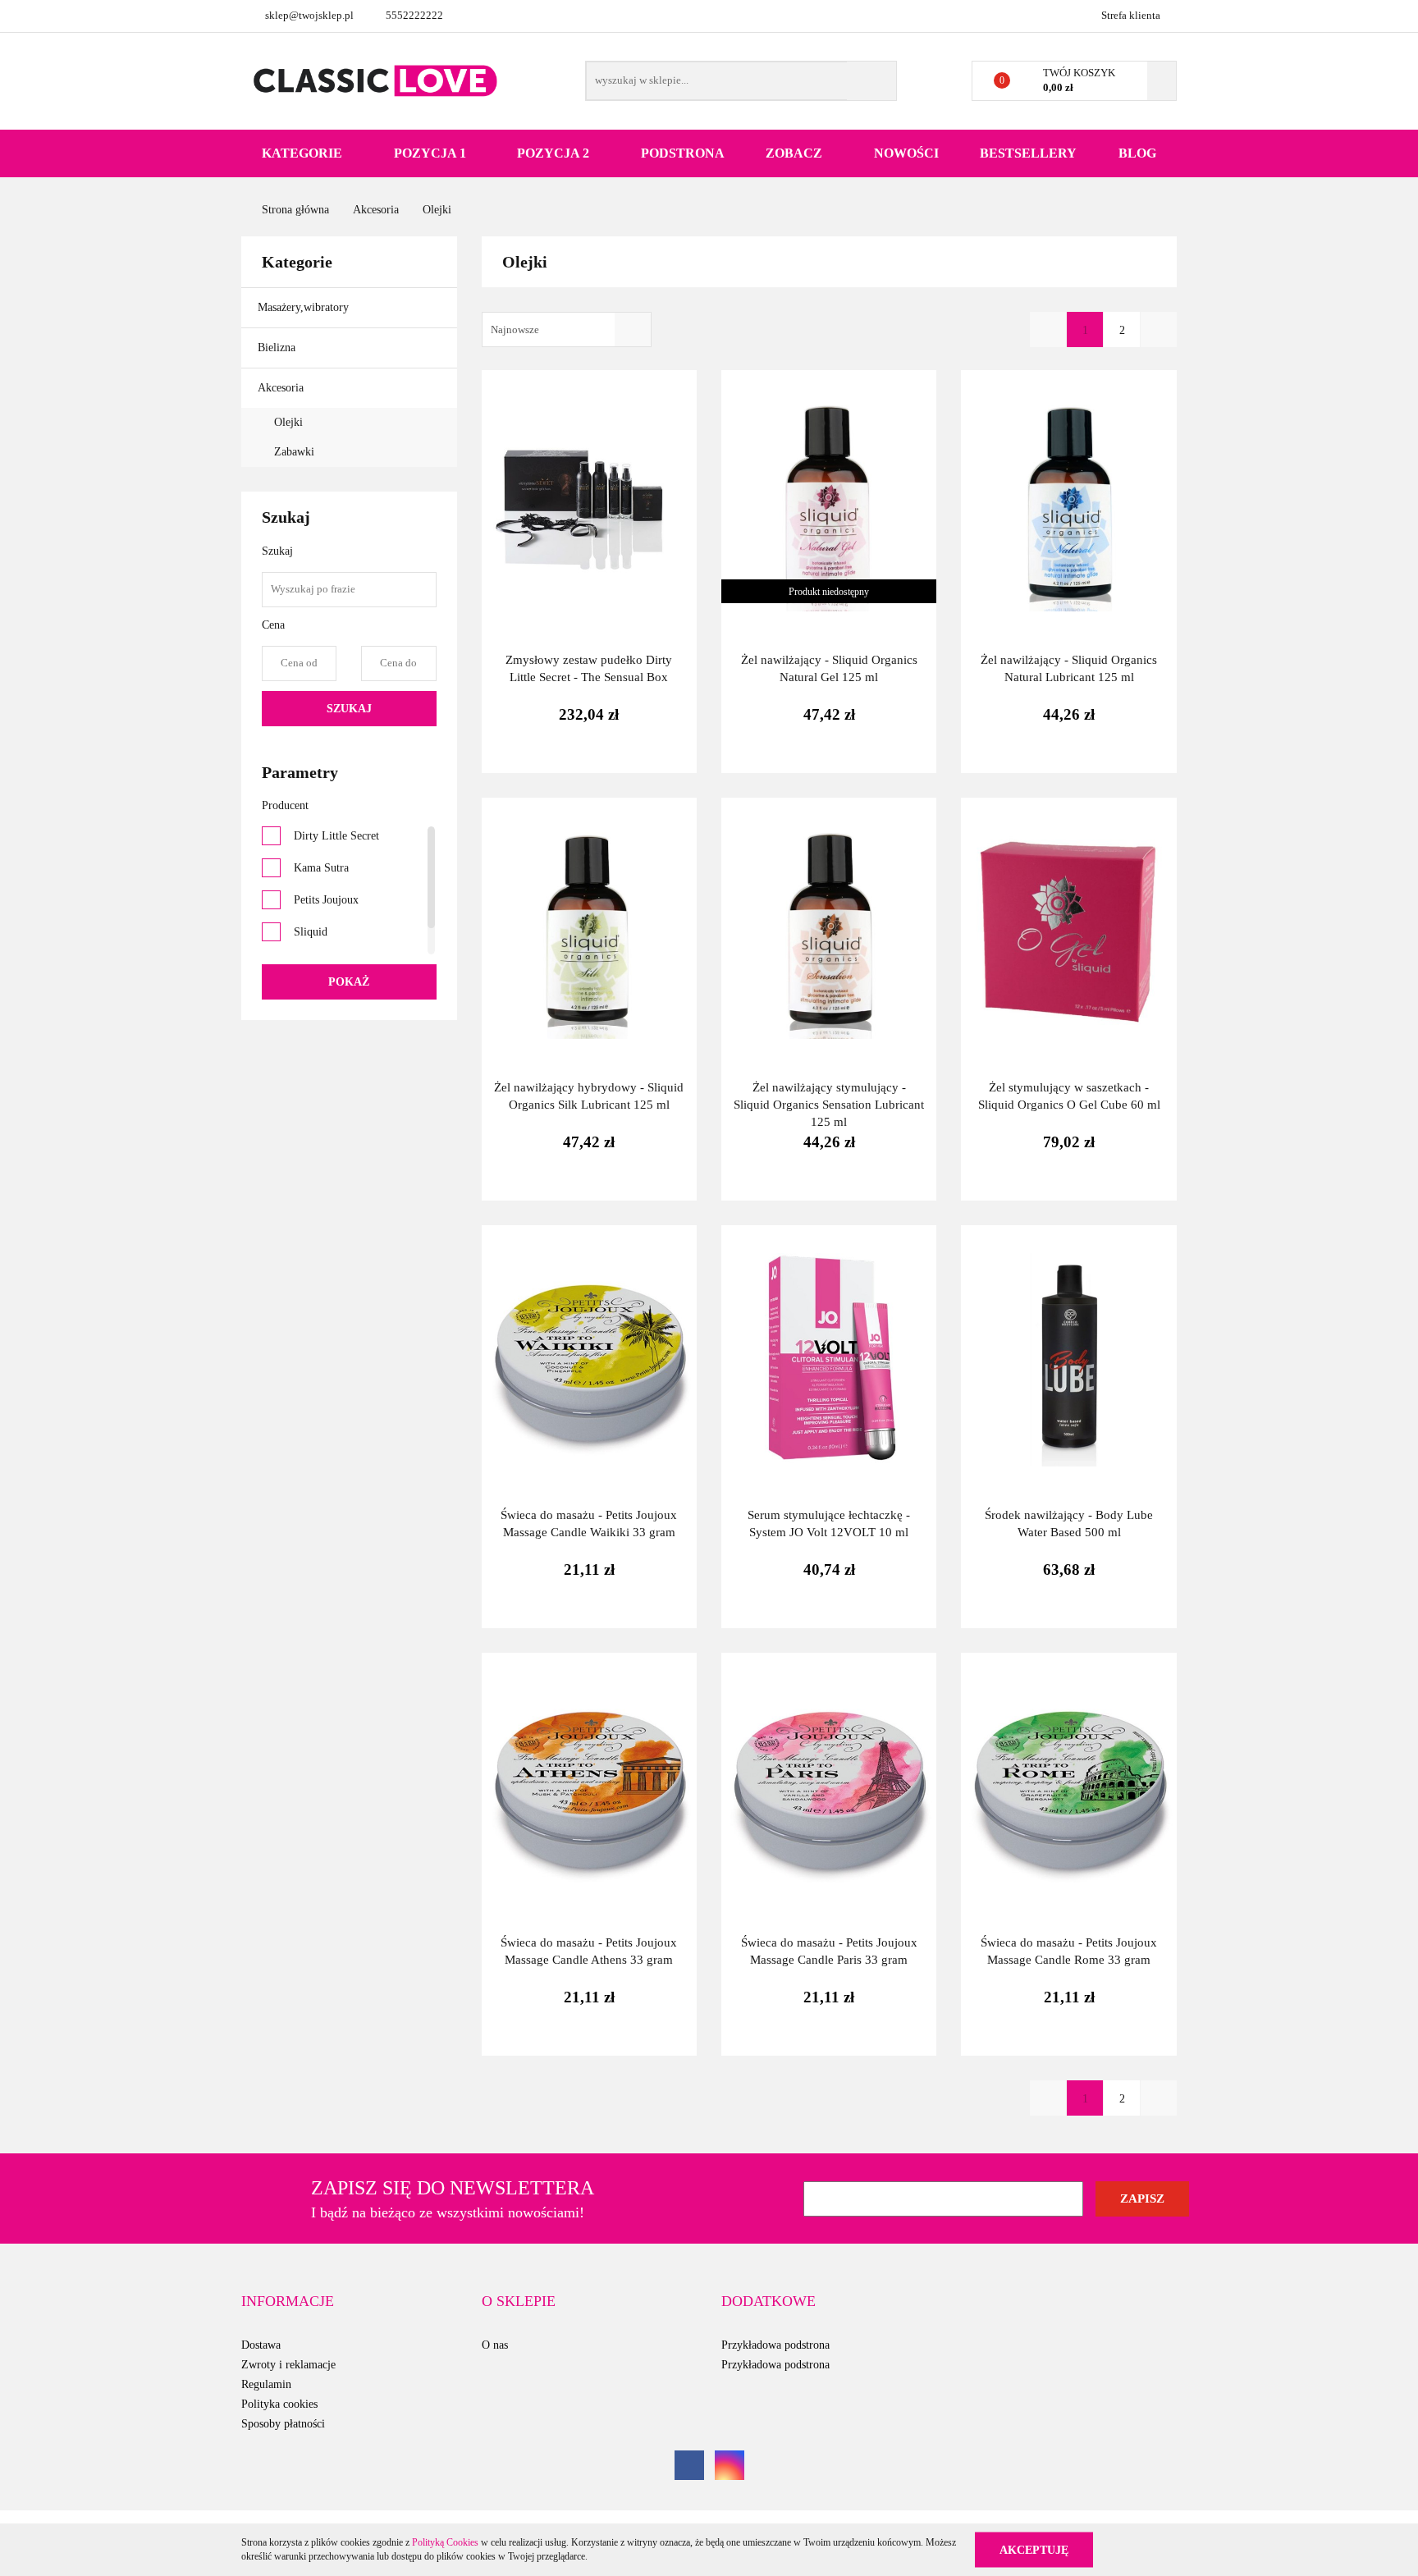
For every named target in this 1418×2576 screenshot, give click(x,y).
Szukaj (349, 709)
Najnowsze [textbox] (515, 329)
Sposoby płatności (283, 2424)
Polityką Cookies (445, 2542)
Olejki (288, 422)
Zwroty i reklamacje (288, 2365)
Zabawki (294, 452)
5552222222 (414, 15)
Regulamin (266, 2384)
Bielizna (278, 348)
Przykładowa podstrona (775, 2345)
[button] (288, 2302)
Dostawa (261, 2345)
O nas (495, 2345)
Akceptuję (1034, 2549)
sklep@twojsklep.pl (309, 15)
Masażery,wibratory (305, 307)
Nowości (906, 153)
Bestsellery (1028, 153)
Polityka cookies (279, 2404)
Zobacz (796, 153)
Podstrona (683, 153)
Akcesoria (282, 388)
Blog (1137, 153)
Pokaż (349, 982)
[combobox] (567, 329)
